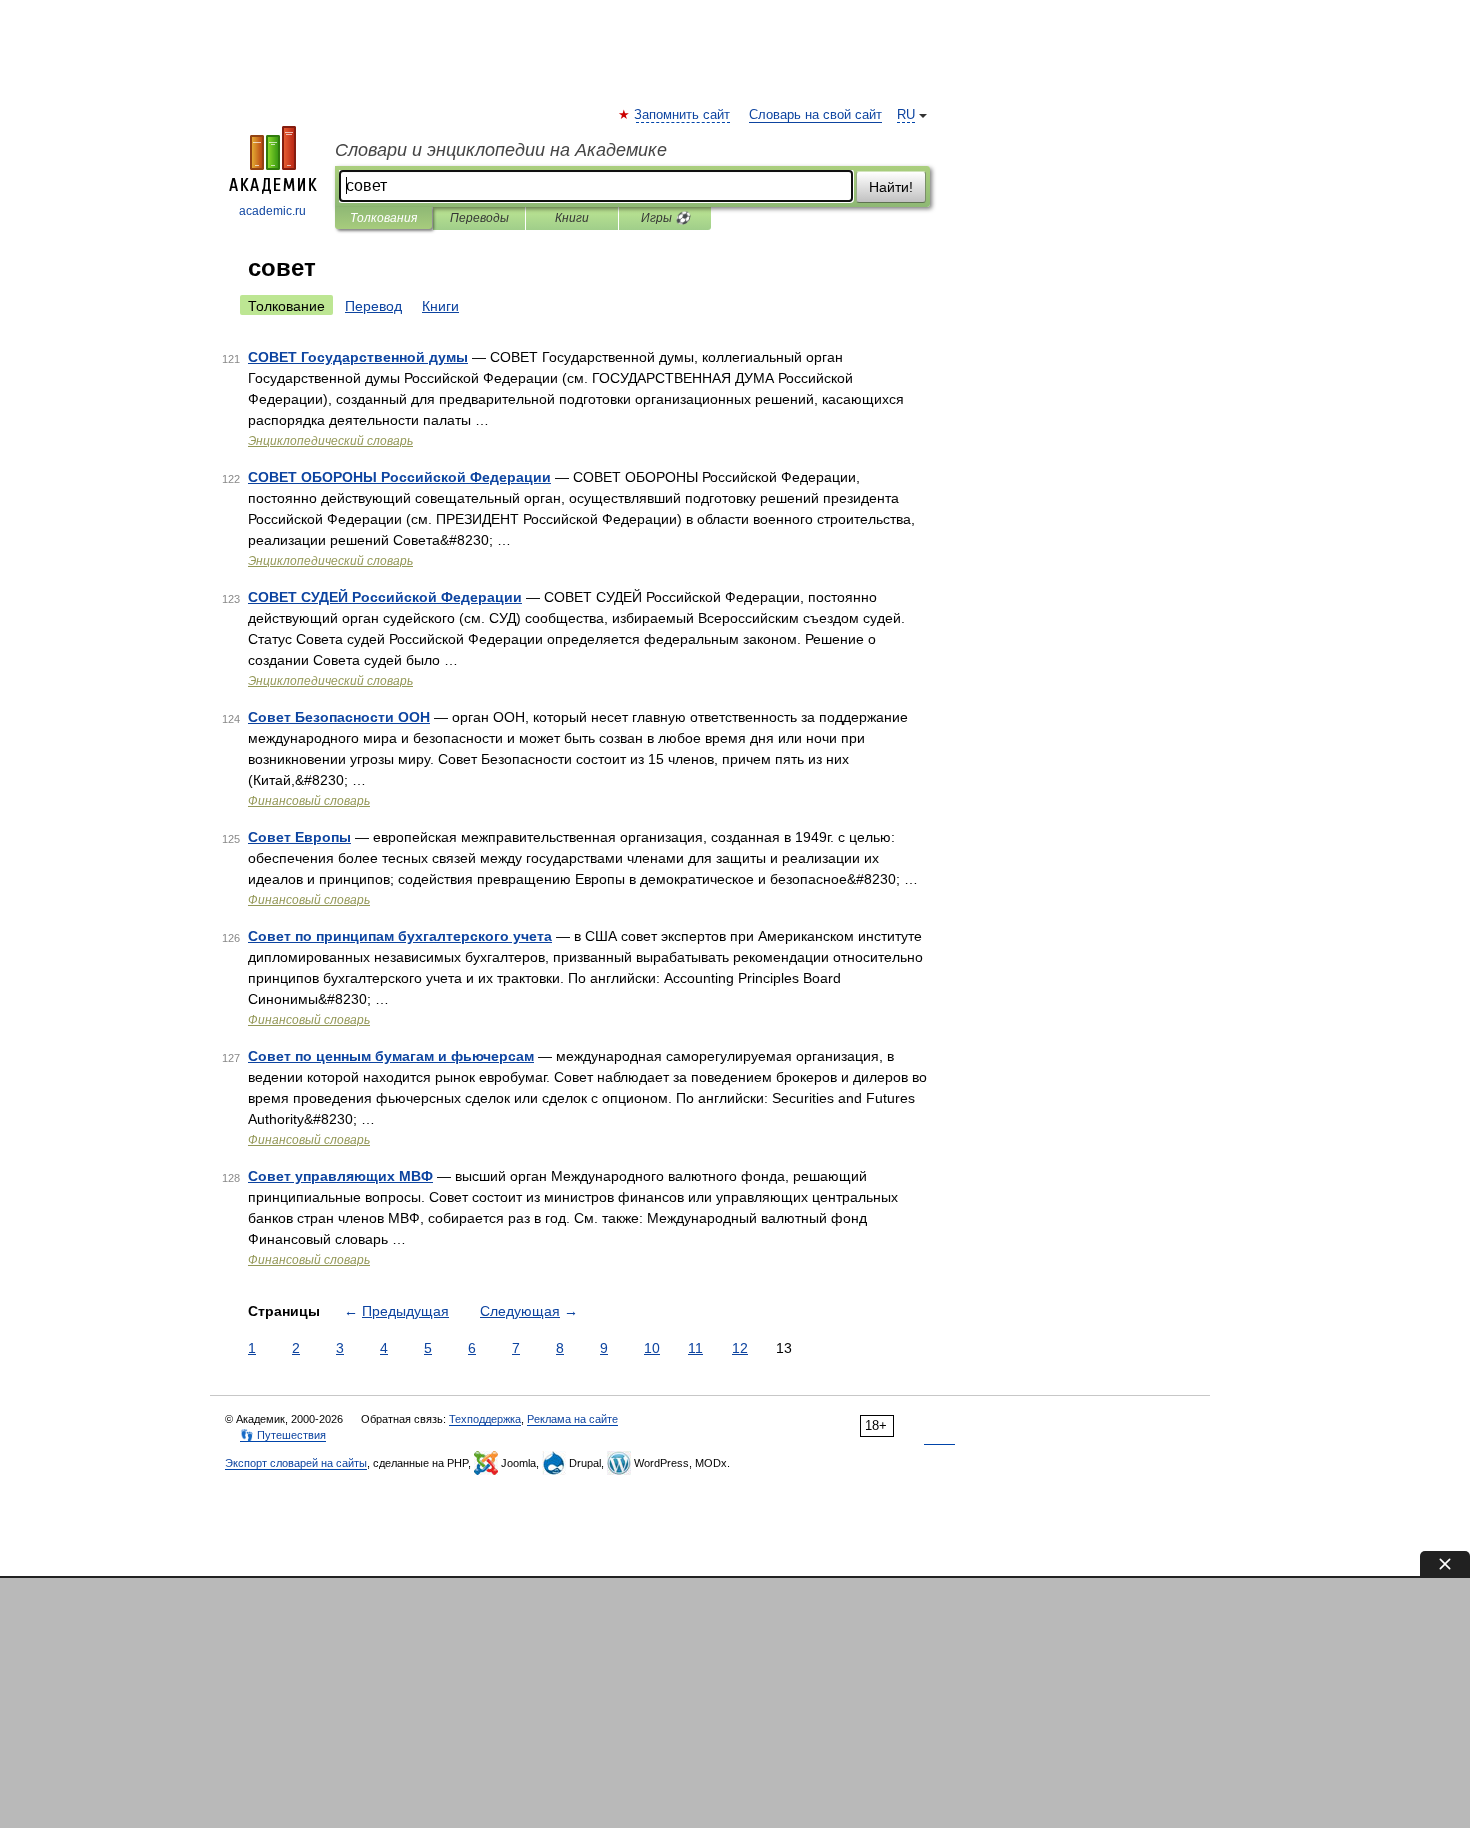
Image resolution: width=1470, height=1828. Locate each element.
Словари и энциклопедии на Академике (501, 150)
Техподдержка (485, 1419)
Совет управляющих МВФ (340, 1176)
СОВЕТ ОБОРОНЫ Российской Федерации (399, 477)
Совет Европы (299, 837)
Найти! (891, 187)
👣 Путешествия (283, 1435)
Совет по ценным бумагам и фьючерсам (391, 1056)
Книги (572, 218)
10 (652, 1348)
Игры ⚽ (665, 218)
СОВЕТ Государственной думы (358, 357)
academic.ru (272, 211)
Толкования (383, 218)
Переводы (479, 218)
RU (906, 115)
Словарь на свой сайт (815, 115)
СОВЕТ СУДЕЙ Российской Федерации (385, 597)
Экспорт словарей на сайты (296, 1463)
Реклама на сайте (572, 1419)
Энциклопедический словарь (330, 441)
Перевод (373, 306)
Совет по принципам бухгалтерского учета (400, 936)
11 (695, 1348)
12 (740, 1348)
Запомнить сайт (683, 115)
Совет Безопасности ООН (339, 717)
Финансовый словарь (309, 801)
